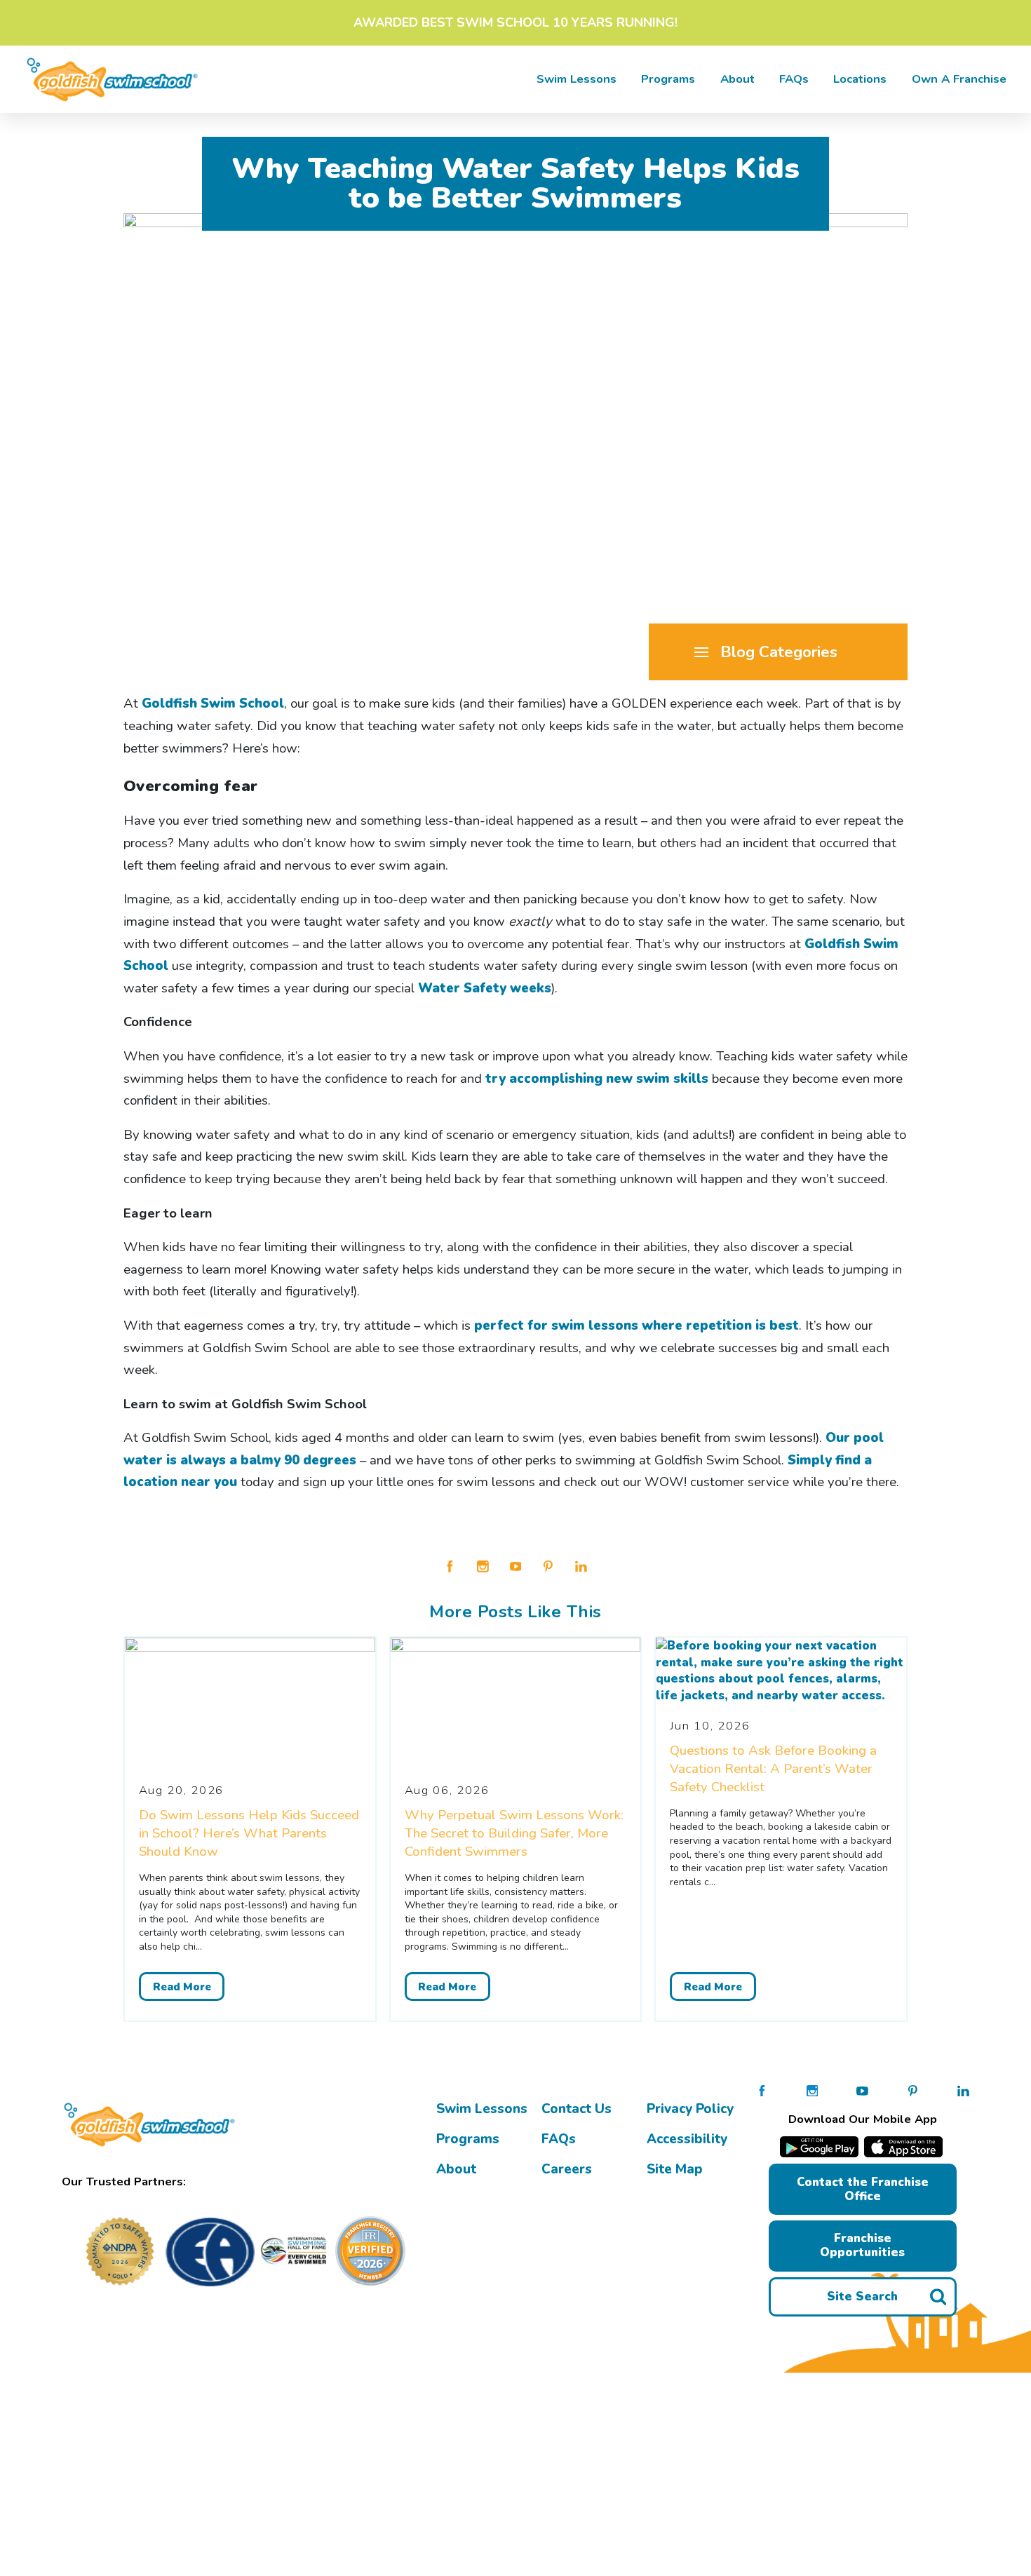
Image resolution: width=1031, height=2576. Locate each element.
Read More (182, 1986)
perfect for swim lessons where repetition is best (636, 1326)
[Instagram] (483, 1565)
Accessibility (687, 2139)
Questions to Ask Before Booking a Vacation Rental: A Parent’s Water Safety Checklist (773, 1769)
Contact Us (577, 2109)
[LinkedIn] (581, 1565)
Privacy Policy (690, 2109)
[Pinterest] (548, 1565)
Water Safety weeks (485, 988)
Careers (567, 2169)
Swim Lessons (482, 2109)
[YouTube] (516, 1565)
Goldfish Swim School (213, 703)
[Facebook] (450, 1565)
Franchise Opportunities (862, 2245)
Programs (668, 79)
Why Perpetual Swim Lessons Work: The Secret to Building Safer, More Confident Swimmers (514, 1833)
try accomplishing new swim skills (597, 1079)
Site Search (862, 2297)
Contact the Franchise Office (863, 2189)
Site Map (675, 2169)
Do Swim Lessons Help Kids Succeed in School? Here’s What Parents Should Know (249, 1833)
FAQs (794, 79)
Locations (860, 79)
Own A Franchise (959, 79)
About (737, 79)
